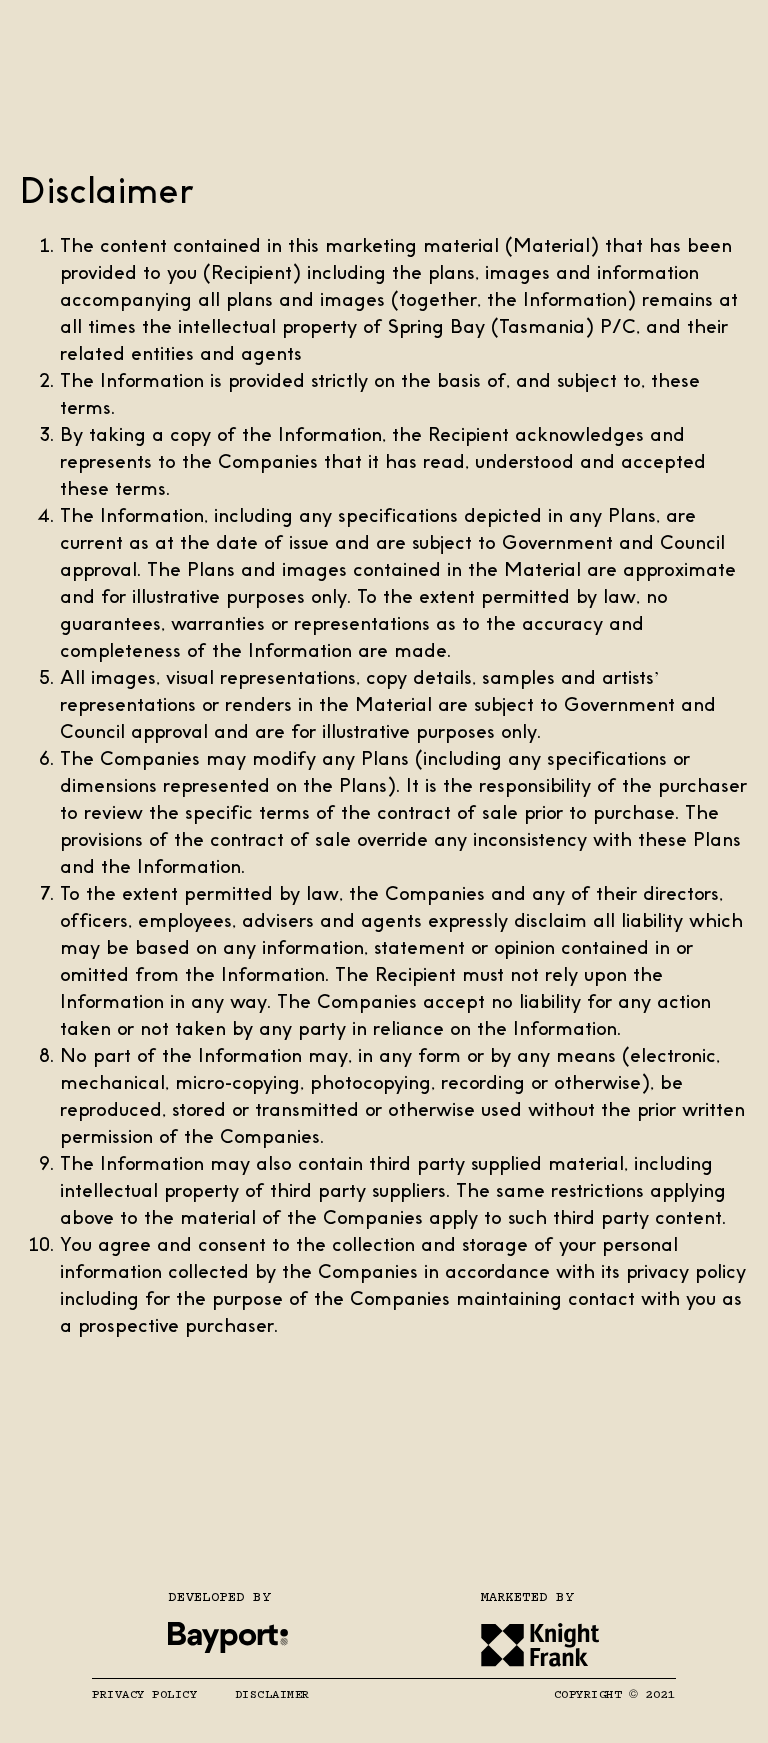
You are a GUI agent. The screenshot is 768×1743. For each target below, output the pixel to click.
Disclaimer (272, 1695)
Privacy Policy (148, 1695)
